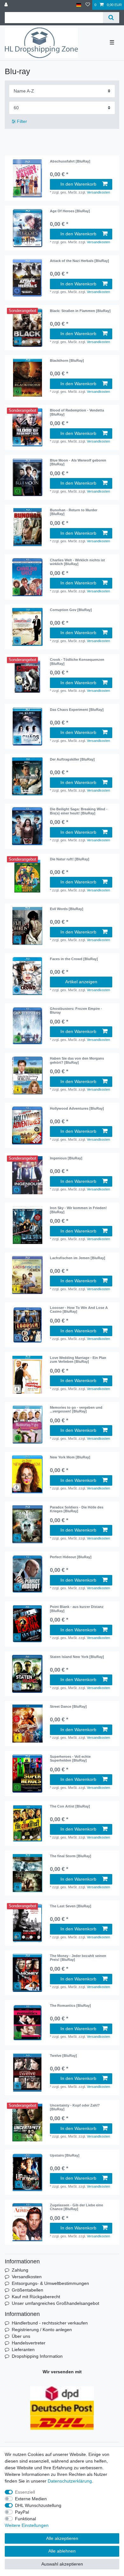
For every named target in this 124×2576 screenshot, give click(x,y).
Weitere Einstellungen (27, 2525)
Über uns (21, 2336)
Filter (21, 121)
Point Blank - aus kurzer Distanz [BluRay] (77, 1609)
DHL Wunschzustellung (38, 2505)
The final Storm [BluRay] (71, 1856)
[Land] (79, 5)
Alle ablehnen (62, 2551)
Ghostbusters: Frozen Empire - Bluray (76, 1011)
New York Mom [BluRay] (70, 1457)
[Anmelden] (7, 5)
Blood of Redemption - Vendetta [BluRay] (77, 412)
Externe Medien (31, 2499)
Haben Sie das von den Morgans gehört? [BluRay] (77, 1060)
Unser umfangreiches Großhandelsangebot (55, 2303)
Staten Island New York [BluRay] (77, 1657)
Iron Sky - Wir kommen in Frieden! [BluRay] (78, 1210)
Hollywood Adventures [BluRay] (77, 1108)
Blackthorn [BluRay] (67, 360)
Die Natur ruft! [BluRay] (70, 859)
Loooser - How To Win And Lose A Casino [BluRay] (79, 1310)
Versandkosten (98, 192)
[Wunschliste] (88, 5)
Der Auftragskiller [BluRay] (72, 759)
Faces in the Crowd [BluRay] (74, 959)
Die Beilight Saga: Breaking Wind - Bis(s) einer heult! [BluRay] (79, 811)
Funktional (25, 2519)
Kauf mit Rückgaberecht (36, 2297)
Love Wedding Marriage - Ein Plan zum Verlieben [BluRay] (78, 1360)
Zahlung (20, 2270)
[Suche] (111, 18)
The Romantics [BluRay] (70, 2005)
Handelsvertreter (29, 2343)
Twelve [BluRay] (63, 2056)
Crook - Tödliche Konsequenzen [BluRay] (77, 661)
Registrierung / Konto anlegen (42, 2330)
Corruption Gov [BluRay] (71, 610)
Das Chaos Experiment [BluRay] (77, 710)
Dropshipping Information (37, 2356)
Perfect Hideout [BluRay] (71, 1557)
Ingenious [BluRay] (66, 1158)
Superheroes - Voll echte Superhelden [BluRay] (70, 1758)
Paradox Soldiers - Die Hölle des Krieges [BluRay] (77, 1509)
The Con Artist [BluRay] (70, 1806)
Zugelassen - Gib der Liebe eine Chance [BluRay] (76, 2207)
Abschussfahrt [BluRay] (70, 161)
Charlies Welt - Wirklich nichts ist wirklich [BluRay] (77, 562)
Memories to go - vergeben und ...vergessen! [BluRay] (76, 1409)
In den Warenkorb (78, 184)
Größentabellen (28, 2290)
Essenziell (25, 2492)
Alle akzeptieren (62, 2538)
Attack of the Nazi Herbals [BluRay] (79, 261)
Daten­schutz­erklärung (70, 2481)
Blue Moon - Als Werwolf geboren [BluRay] (78, 462)
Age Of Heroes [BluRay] (70, 211)
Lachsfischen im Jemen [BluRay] (78, 1258)
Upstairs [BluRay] (65, 2155)
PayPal (22, 2512)
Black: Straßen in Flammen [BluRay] (80, 311)
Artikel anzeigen (81, 982)
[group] (27, 328)
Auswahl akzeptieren (62, 2564)
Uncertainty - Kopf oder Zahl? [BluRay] (75, 2107)
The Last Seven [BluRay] (71, 1906)
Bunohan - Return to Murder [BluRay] (74, 512)
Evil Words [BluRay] (67, 909)
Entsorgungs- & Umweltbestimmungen (50, 2283)
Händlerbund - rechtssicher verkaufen (50, 2323)
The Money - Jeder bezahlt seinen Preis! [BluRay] (78, 1958)
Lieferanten (23, 2350)
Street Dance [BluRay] (68, 1706)
